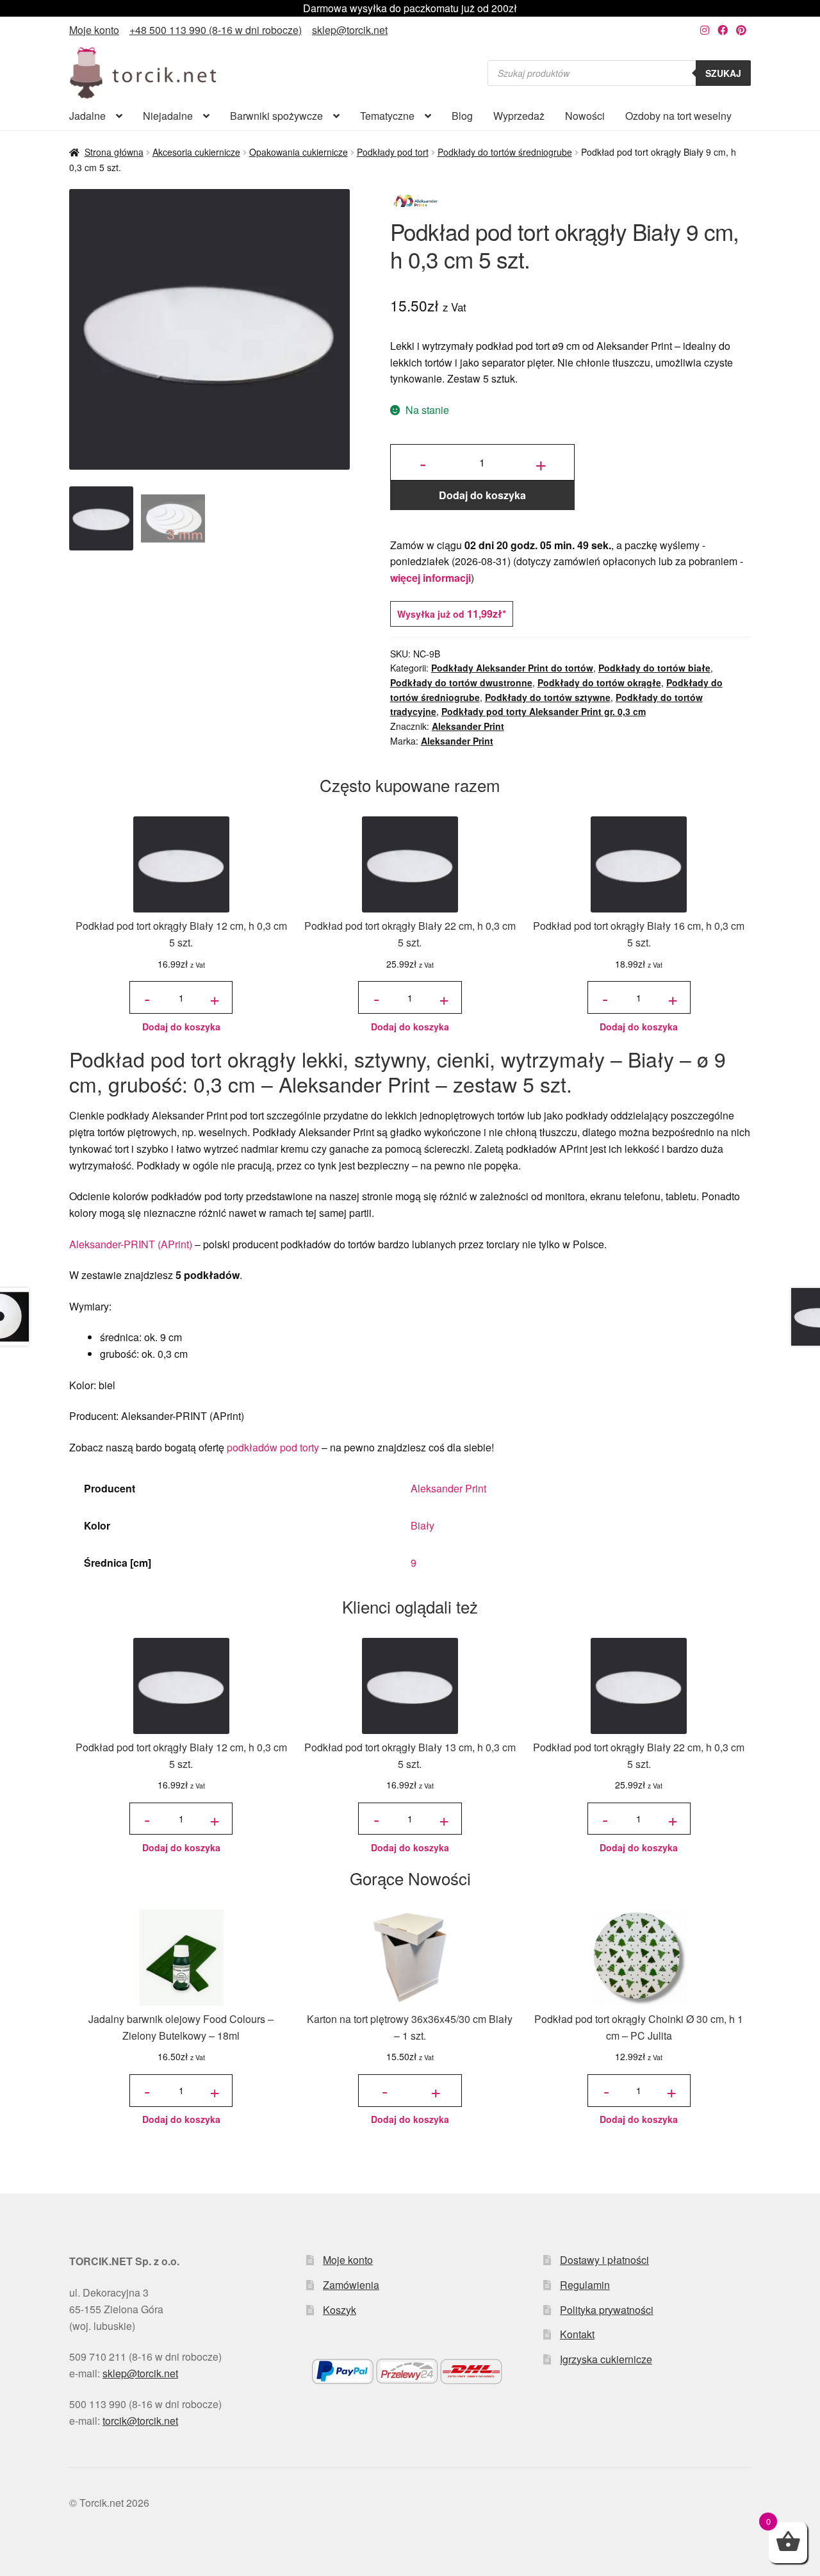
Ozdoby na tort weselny (678, 116)
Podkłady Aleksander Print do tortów (512, 668)
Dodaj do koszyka (482, 495)
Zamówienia (351, 2285)
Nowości (585, 116)
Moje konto (94, 30)
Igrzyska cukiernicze (606, 2359)
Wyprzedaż (519, 116)
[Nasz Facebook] (723, 30)
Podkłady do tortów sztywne (548, 697)
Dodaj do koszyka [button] (181, 1027)
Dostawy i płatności (604, 2260)
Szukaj (723, 73)
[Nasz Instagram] (705, 30)
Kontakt (577, 2334)
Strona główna (114, 152)
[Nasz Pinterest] (741, 30)
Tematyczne (387, 116)
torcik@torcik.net (140, 2421)
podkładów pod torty (273, 1447)
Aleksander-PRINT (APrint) (131, 1244)
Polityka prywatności (607, 2310)
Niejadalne (168, 116)
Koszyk (340, 2310)
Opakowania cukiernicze (299, 152)
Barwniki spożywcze (276, 116)
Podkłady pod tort (393, 152)
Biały (422, 1525)
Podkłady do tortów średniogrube (505, 152)
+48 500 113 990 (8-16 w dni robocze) (216, 30)
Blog (462, 116)
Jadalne (87, 116)
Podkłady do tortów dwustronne (461, 682)
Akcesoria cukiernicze (196, 152)
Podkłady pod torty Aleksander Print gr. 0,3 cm (544, 711)
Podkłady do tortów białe (654, 668)
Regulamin (585, 2285)
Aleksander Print (468, 726)
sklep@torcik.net (350, 30)
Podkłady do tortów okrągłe (599, 682)
